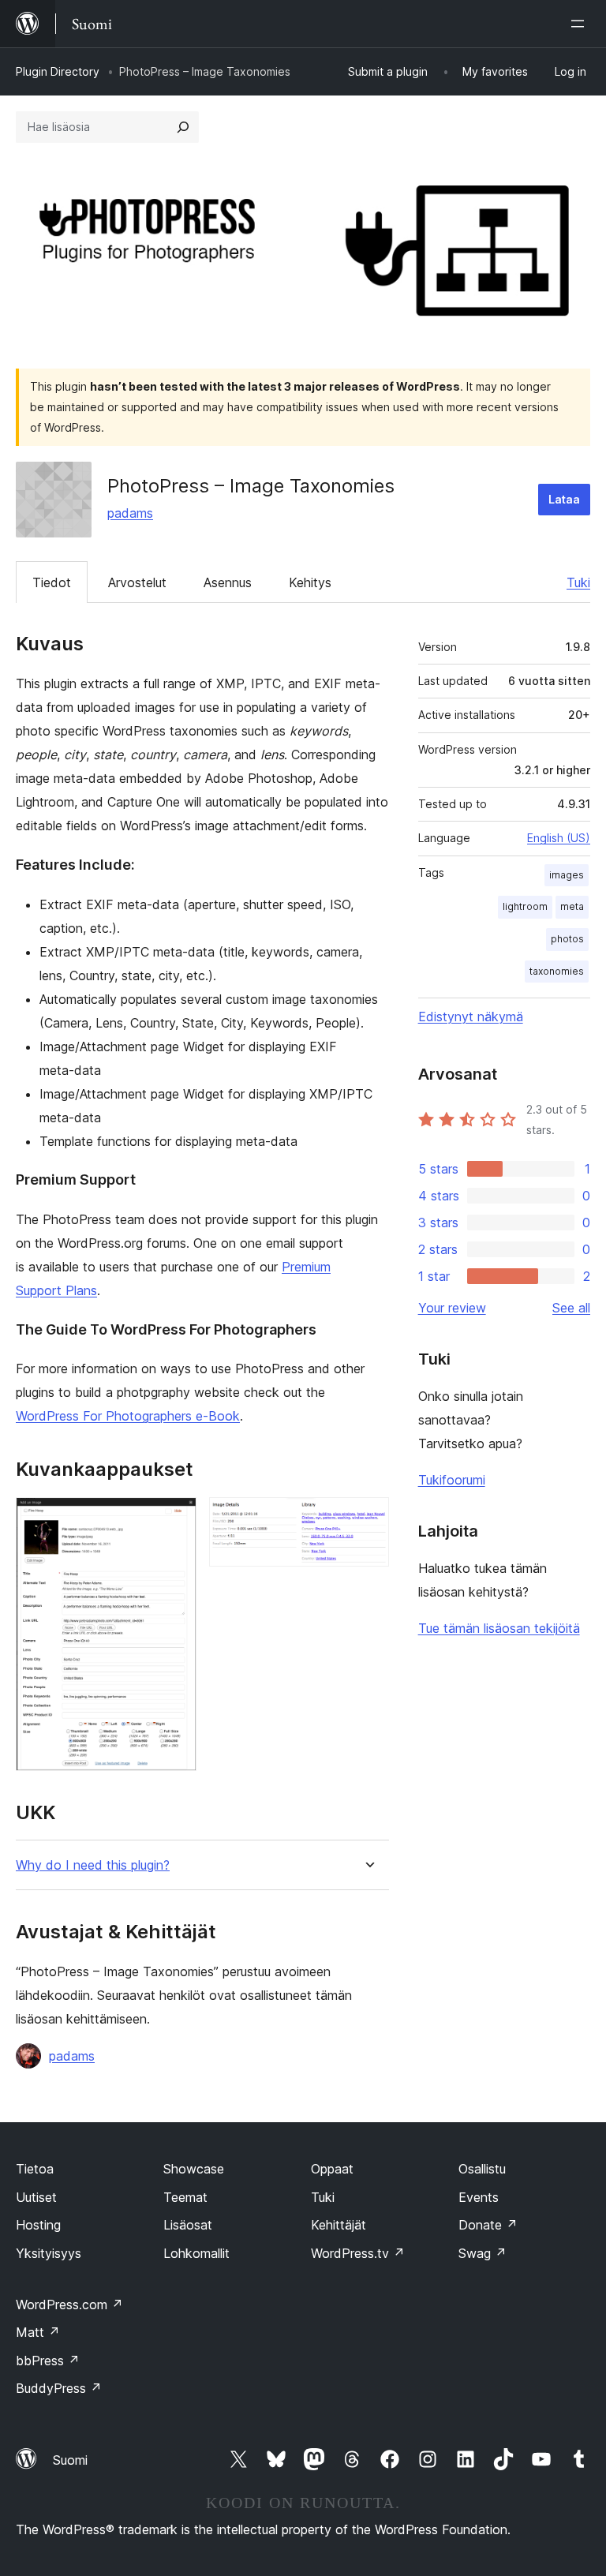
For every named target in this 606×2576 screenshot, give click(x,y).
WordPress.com (69, 2305)
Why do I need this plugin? (93, 1865)
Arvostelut (137, 582)
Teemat (185, 2197)
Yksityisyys (49, 2253)
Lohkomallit (196, 2253)
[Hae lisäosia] (183, 127)
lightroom (525, 906)
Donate (488, 2225)
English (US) (559, 838)
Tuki (578, 582)
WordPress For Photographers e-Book (128, 1416)
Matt (38, 2332)
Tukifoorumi (452, 1480)
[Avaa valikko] (581, 24)
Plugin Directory (58, 71)
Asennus (228, 582)
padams (130, 513)
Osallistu (482, 2169)
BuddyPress (59, 2388)
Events (479, 2197)
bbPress (48, 2361)
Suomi (70, 2460)
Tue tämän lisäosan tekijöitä (499, 1628)
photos (567, 939)
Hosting (38, 2225)
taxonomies (557, 971)
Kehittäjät (339, 2225)
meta (572, 906)
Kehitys (310, 582)
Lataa (564, 499)
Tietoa (35, 2169)
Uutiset (36, 2197)
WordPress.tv (358, 2253)
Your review (452, 1308)
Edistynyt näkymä (471, 1017)
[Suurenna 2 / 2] (368, 1518)
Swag (483, 2253)
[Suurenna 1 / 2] (175, 1518)
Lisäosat (188, 2225)
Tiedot (52, 582)
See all (571, 1308)
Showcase (194, 2169)
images (567, 875)
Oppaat (332, 2169)
